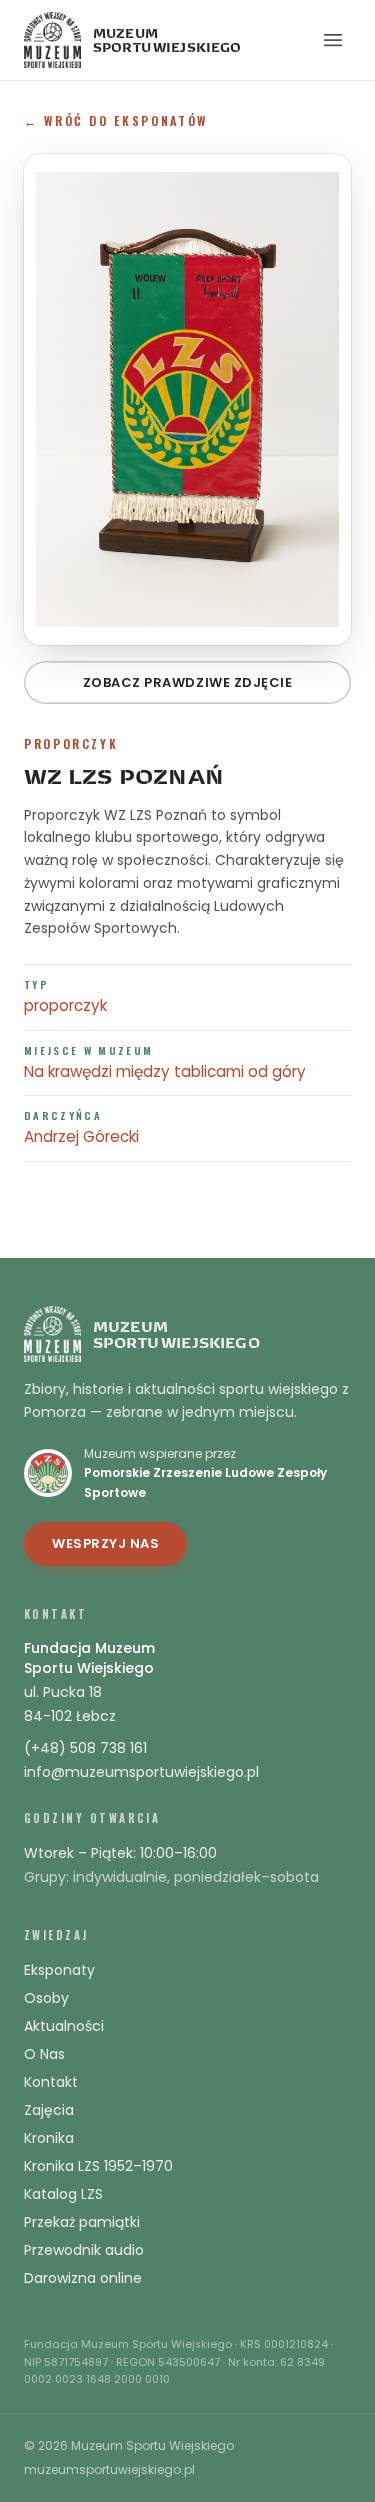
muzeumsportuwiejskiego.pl (109, 2470)
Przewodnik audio (84, 2250)
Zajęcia (49, 2110)
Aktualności (64, 2026)
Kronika (49, 2138)
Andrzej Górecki (81, 1136)
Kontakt (51, 2082)
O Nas (44, 2054)
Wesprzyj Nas (105, 1543)
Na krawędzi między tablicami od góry (165, 1071)
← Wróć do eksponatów (116, 120)
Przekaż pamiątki (82, 2222)
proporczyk (65, 1005)
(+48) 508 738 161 (85, 1748)
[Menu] (333, 40)
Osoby (46, 1998)
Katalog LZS (63, 2194)
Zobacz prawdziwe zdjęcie (187, 682)
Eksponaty (59, 1970)
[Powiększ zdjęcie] (187, 399)
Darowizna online (83, 2278)
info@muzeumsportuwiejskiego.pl (141, 1772)
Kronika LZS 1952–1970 (98, 2166)
